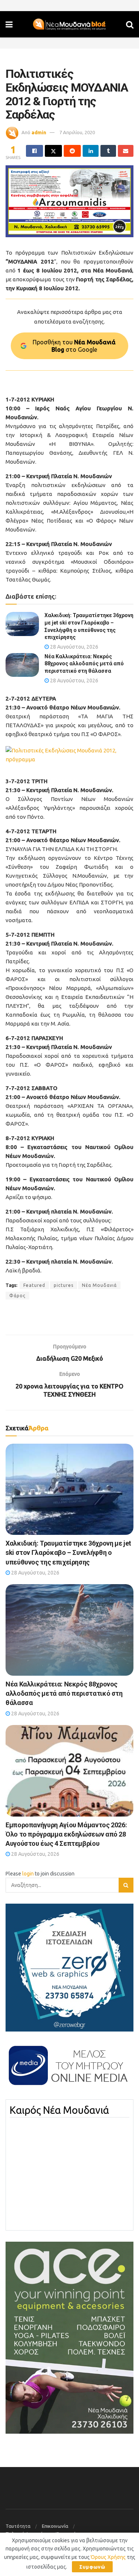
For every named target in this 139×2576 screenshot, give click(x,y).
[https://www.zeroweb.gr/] (69, 1967)
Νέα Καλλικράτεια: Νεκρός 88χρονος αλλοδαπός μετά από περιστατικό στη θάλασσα (84, 664)
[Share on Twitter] (53, 151)
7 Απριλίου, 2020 (77, 132)
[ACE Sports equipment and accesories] (69, 2337)
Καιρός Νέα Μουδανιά (59, 2110)
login (28, 1874)
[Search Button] (130, 24)
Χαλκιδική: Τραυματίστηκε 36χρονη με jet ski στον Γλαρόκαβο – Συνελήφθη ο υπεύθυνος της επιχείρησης (68, 1552)
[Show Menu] (9, 24)
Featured (34, 1285)
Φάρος (17, 1296)
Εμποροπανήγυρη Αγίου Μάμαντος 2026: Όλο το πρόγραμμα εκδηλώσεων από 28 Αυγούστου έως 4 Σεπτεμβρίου (66, 1834)
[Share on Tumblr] (108, 151)
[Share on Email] (126, 151)
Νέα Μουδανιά (99, 1285)
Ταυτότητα (18, 2526)
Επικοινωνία (55, 2526)
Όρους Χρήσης (108, 2557)
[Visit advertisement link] (69, 201)
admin (39, 132)
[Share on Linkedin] (90, 151)
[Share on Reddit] (72, 151)
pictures (64, 1285)
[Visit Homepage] (69, 24)
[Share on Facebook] (34, 151)
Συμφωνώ (92, 2567)
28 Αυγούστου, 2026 (74, 647)
